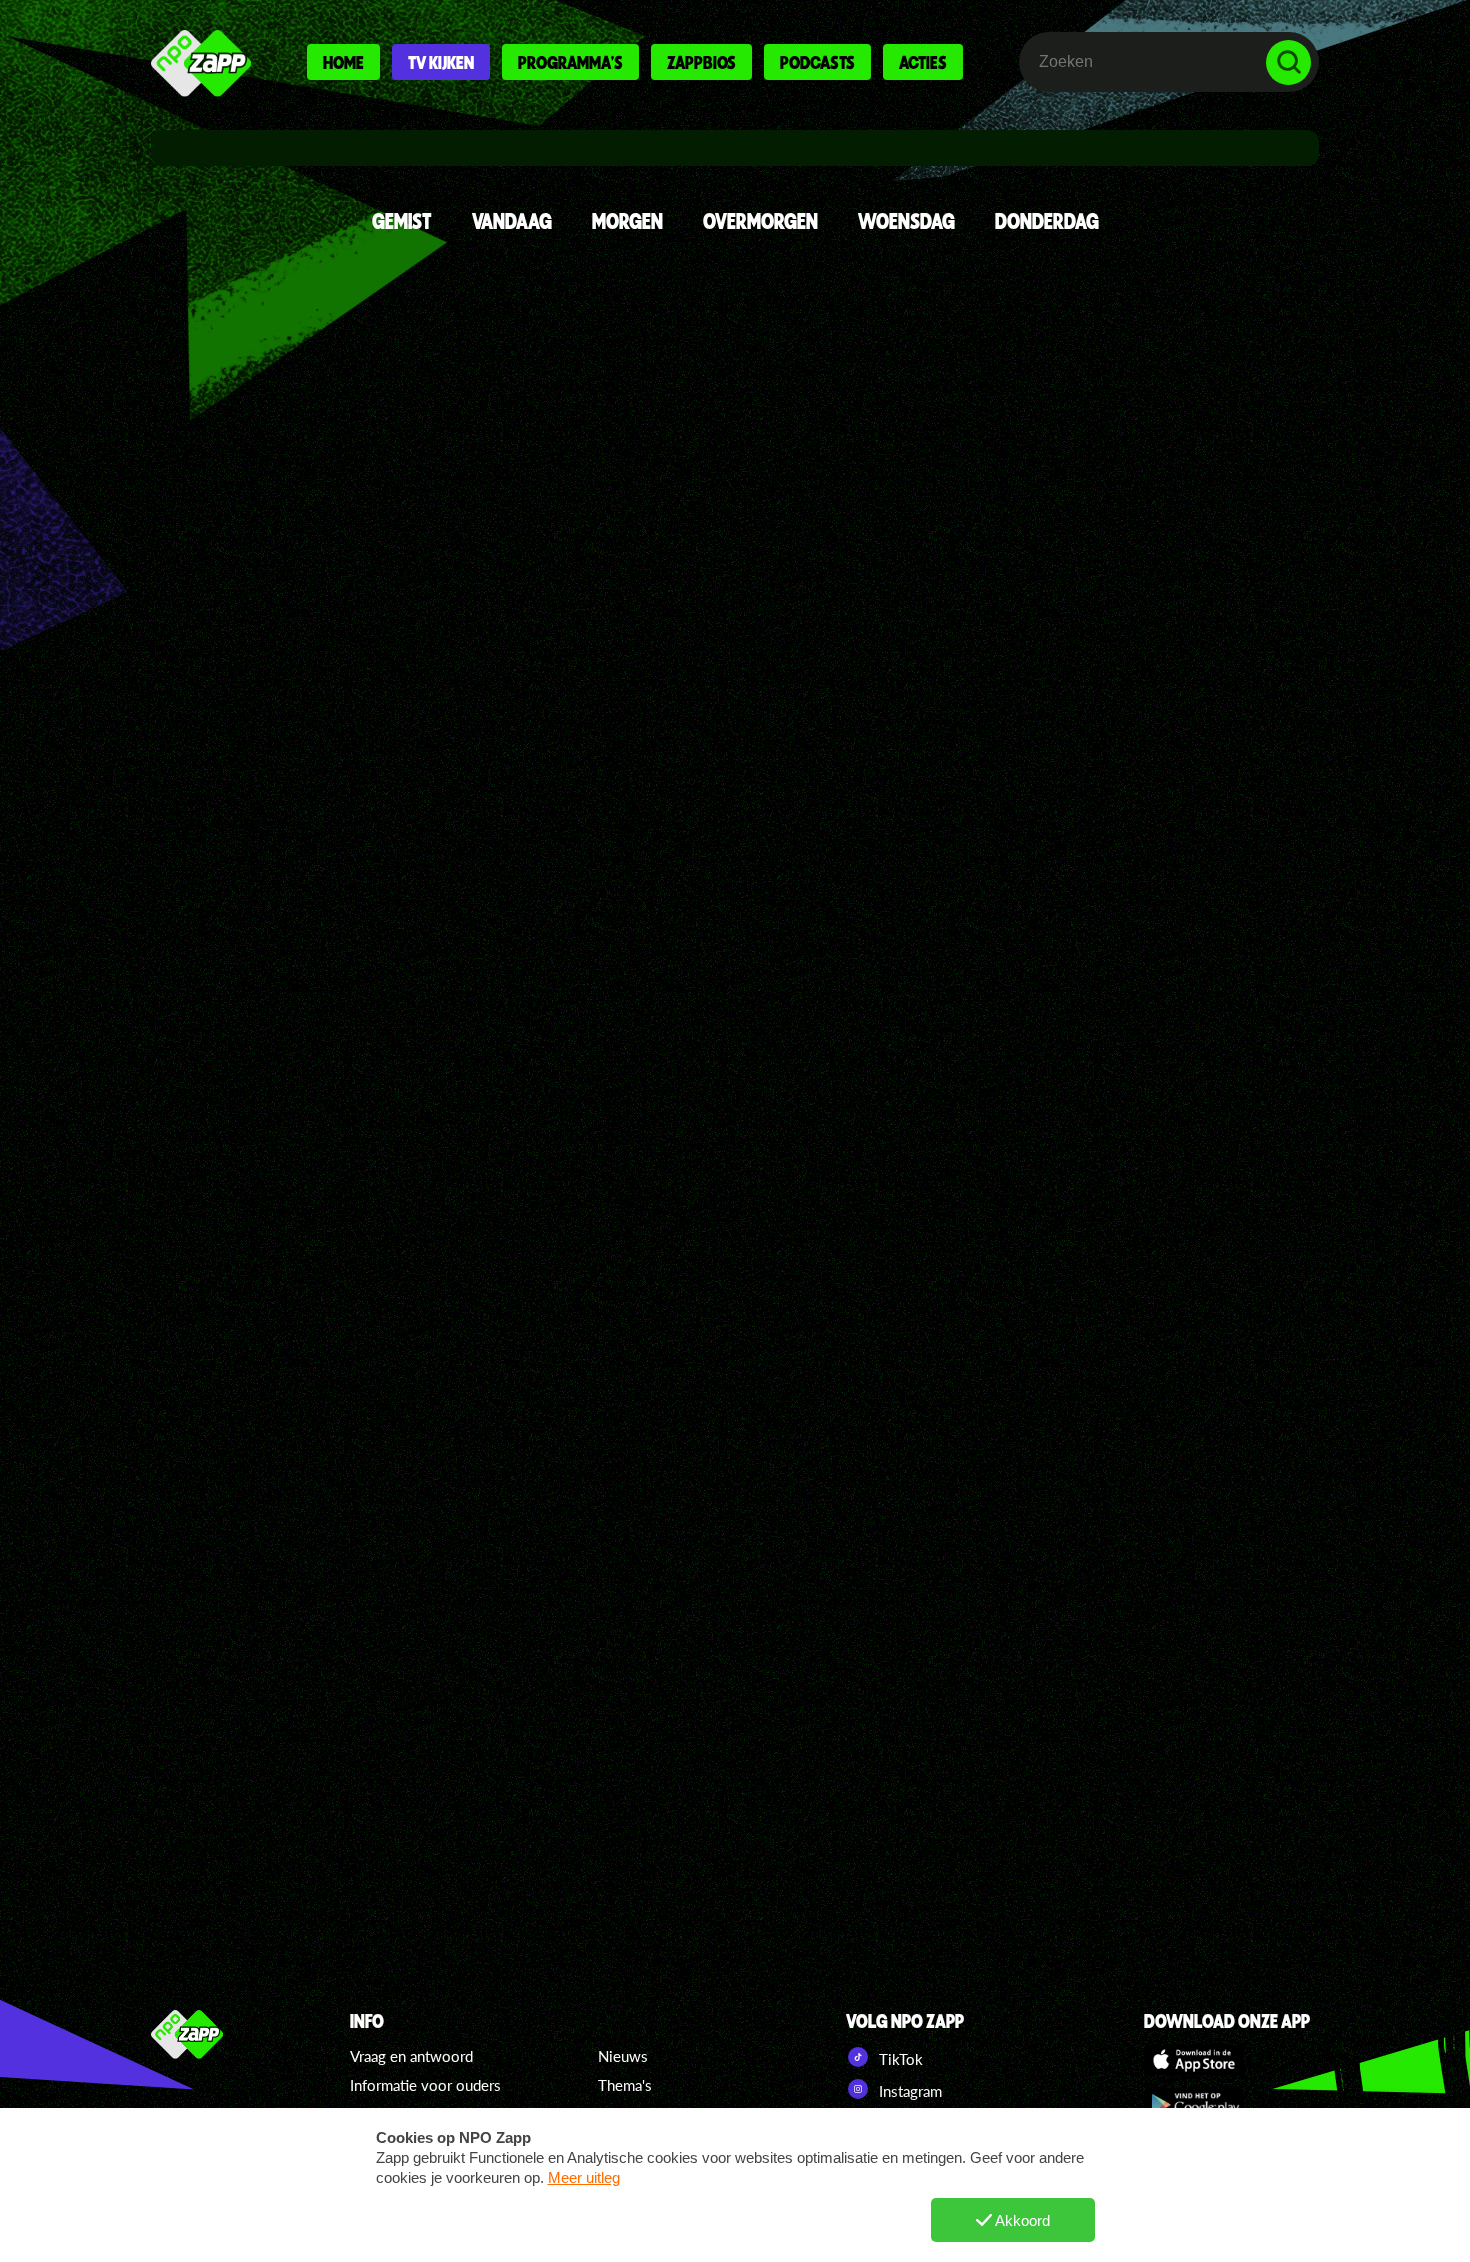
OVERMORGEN (760, 220)
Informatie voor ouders (425, 2085)
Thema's (625, 2085)
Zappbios (701, 62)
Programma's (570, 62)
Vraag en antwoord (411, 2056)
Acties (923, 62)
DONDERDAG (1047, 220)
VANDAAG (512, 220)
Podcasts (817, 62)
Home (343, 62)
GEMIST (402, 220)
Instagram (908, 2091)
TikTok (899, 2059)
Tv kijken (441, 62)
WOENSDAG (906, 220)
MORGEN (627, 220)
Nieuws (623, 2056)
